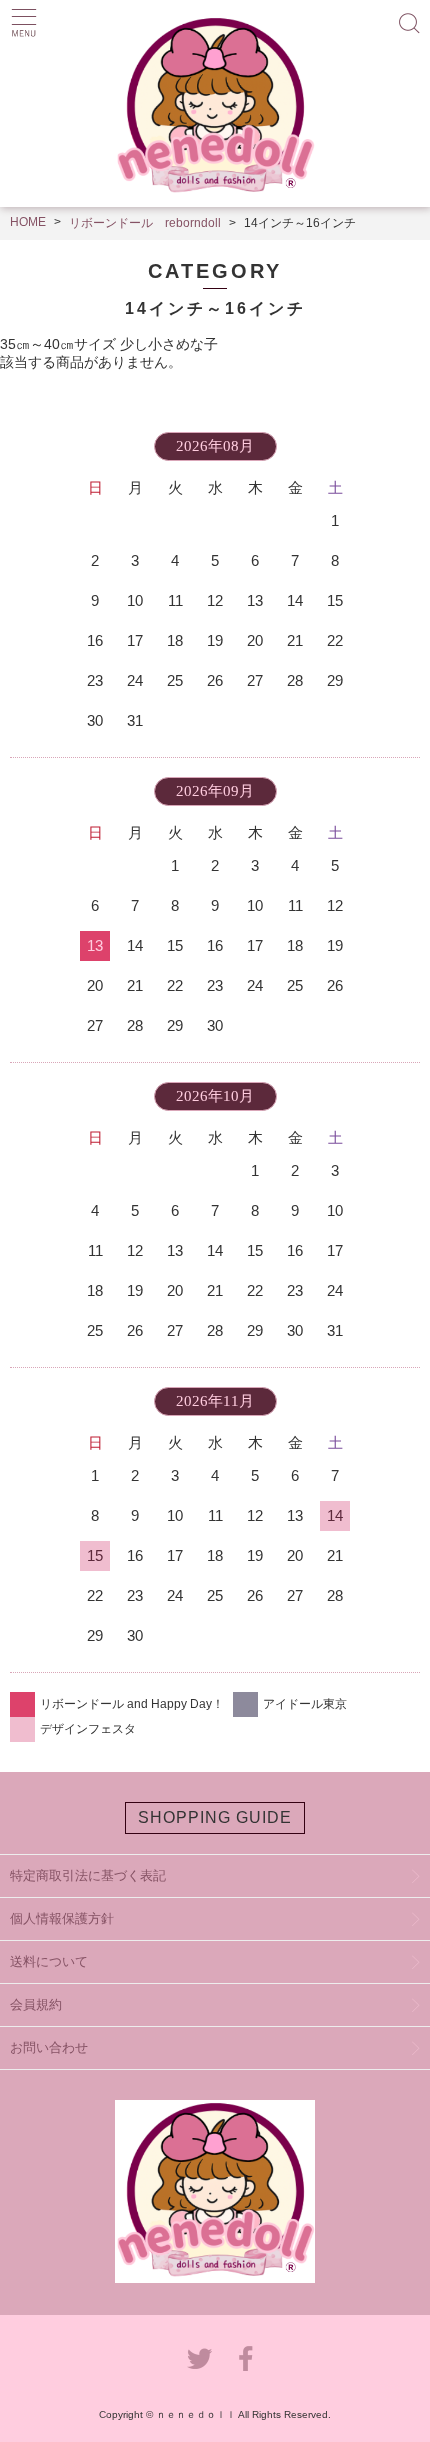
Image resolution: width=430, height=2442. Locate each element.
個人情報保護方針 (62, 1918)
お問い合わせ (49, 2047)
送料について (49, 1961)
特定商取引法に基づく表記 (88, 1875)
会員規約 (36, 2004)
